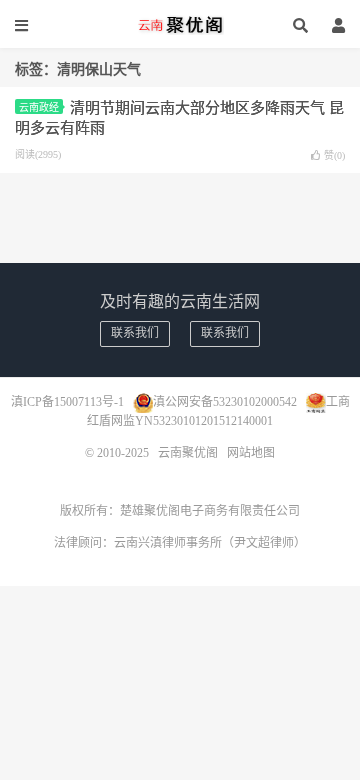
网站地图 (251, 453)
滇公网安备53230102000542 (225, 401)
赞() (334, 155)
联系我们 (135, 333)
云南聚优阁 (180, 25)
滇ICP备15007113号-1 (67, 401)
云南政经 (39, 107)
